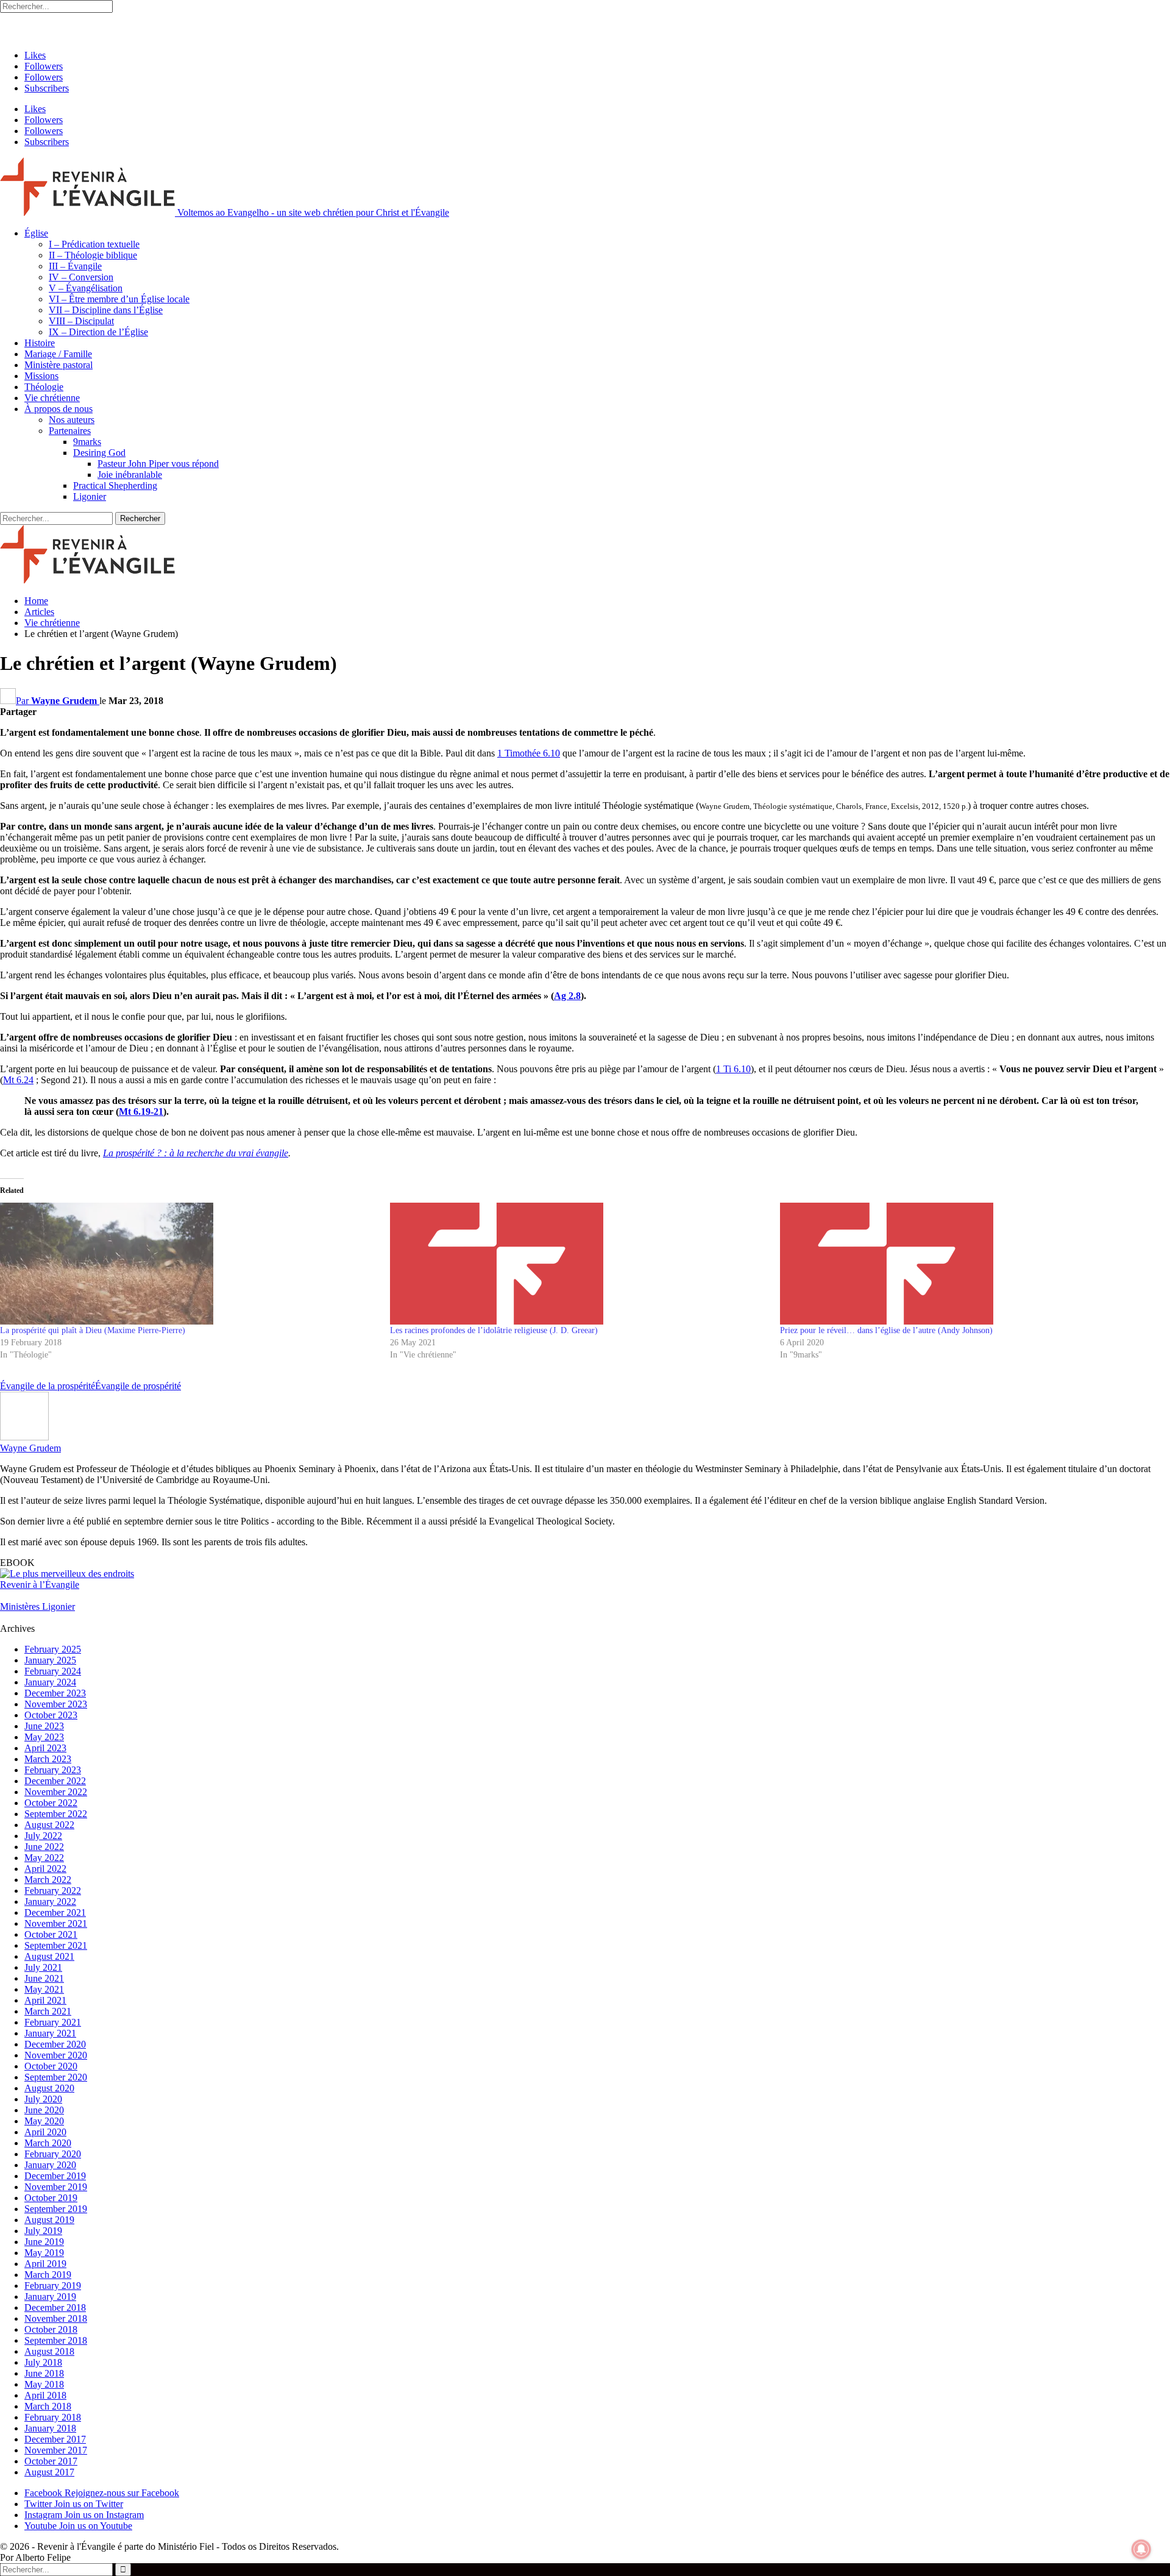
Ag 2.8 (567, 996)
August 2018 (49, 2351)
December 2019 (55, 2176)
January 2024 (50, 1682)
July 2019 (43, 2231)
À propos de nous (58, 409)
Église (36, 233)
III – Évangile (75, 266)
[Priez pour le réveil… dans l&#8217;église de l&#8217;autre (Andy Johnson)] (969, 1264)
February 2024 (53, 1671)
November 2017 (56, 2450)
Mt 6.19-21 (141, 1112)
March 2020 (48, 2143)
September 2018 (56, 2340)
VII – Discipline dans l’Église (106, 310)
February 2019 (53, 2286)
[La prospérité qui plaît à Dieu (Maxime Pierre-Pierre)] (189, 1264)
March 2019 (48, 2275)
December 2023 (55, 1693)
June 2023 (44, 1726)
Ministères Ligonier (37, 1606)
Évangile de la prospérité (48, 1386)
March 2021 (48, 2011)
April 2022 (45, 1869)
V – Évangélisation (86, 288)
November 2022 (56, 1792)
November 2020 (56, 2055)
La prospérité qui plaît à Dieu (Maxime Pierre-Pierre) (93, 1330)
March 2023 (48, 1759)
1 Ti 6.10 (733, 1069)
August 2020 (49, 2088)
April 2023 (45, 1748)
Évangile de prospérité (138, 1386)
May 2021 (44, 1989)
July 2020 (43, 2099)
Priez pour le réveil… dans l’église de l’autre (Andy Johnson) (886, 1330)
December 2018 (55, 2307)
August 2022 (49, 1825)
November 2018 (56, 2318)
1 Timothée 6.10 (529, 753)
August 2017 (49, 2472)
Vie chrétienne (52, 398)
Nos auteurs (72, 420)
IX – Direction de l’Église (98, 332)
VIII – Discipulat (81, 321)
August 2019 (49, 2220)
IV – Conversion (81, 277)
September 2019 (56, 2209)
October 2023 (51, 1715)
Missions (41, 376)
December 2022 (55, 1781)
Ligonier (90, 496)
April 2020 (45, 2132)
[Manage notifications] (1141, 2549)
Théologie (44, 387)
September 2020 (56, 2077)
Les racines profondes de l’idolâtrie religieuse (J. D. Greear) (494, 1330)
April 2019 (45, 2264)
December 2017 (55, 2439)
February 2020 (53, 2154)
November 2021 (56, 1923)
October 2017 (51, 2461)
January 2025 (50, 1660)
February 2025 (53, 1649)
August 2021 (49, 1956)
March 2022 (48, 1880)
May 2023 (44, 1737)
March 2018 (48, 2406)
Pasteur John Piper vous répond (158, 464)
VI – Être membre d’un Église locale (119, 299)
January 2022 (50, 1902)
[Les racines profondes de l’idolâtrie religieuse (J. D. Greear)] (579, 1264)
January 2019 (50, 2297)
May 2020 (44, 2121)
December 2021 (55, 1912)
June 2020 (44, 2110)
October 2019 (51, 2198)
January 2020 (50, 2165)
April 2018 (45, 2395)
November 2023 (56, 1704)
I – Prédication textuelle (94, 244)
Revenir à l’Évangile (40, 1585)
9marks (87, 442)
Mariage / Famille (58, 354)
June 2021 (44, 1978)
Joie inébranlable (130, 475)
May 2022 (44, 1858)
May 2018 (44, 2384)
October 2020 (51, 2066)
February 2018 (53, 2417)
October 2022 (51, 1803)
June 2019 (44, 2242)
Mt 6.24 (18, 1080)
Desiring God (99, 453)
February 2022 (53, 1891)
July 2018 (43, 2362)
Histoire (40, 343)
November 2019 (56, 2187)
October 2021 (51, 1934)
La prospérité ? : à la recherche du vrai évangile (196, 1153)
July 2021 (43, 1967)
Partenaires (70, 431)
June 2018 (44, 2373)
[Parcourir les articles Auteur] (24, 1437)
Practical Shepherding (115, 486)
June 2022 (44, 1847)
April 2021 (45, 2000)
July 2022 (43, 1836)
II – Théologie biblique (93, 255)
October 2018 (51, 2329)
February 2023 (53, 1770)
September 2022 (56, 1814)
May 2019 (44, 2253)
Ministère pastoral (58, 365)
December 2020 (55, 2044)
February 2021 (53, 2022)
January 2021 (50, 2033)
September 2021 (56, 1945)
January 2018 (50, 2428)
